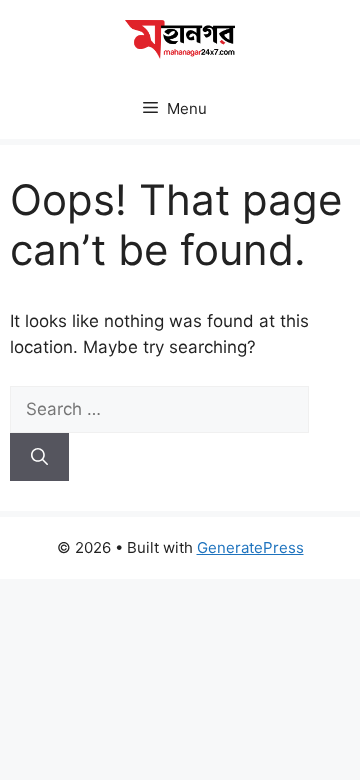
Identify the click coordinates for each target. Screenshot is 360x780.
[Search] (39, 457)
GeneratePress (250, 547)
